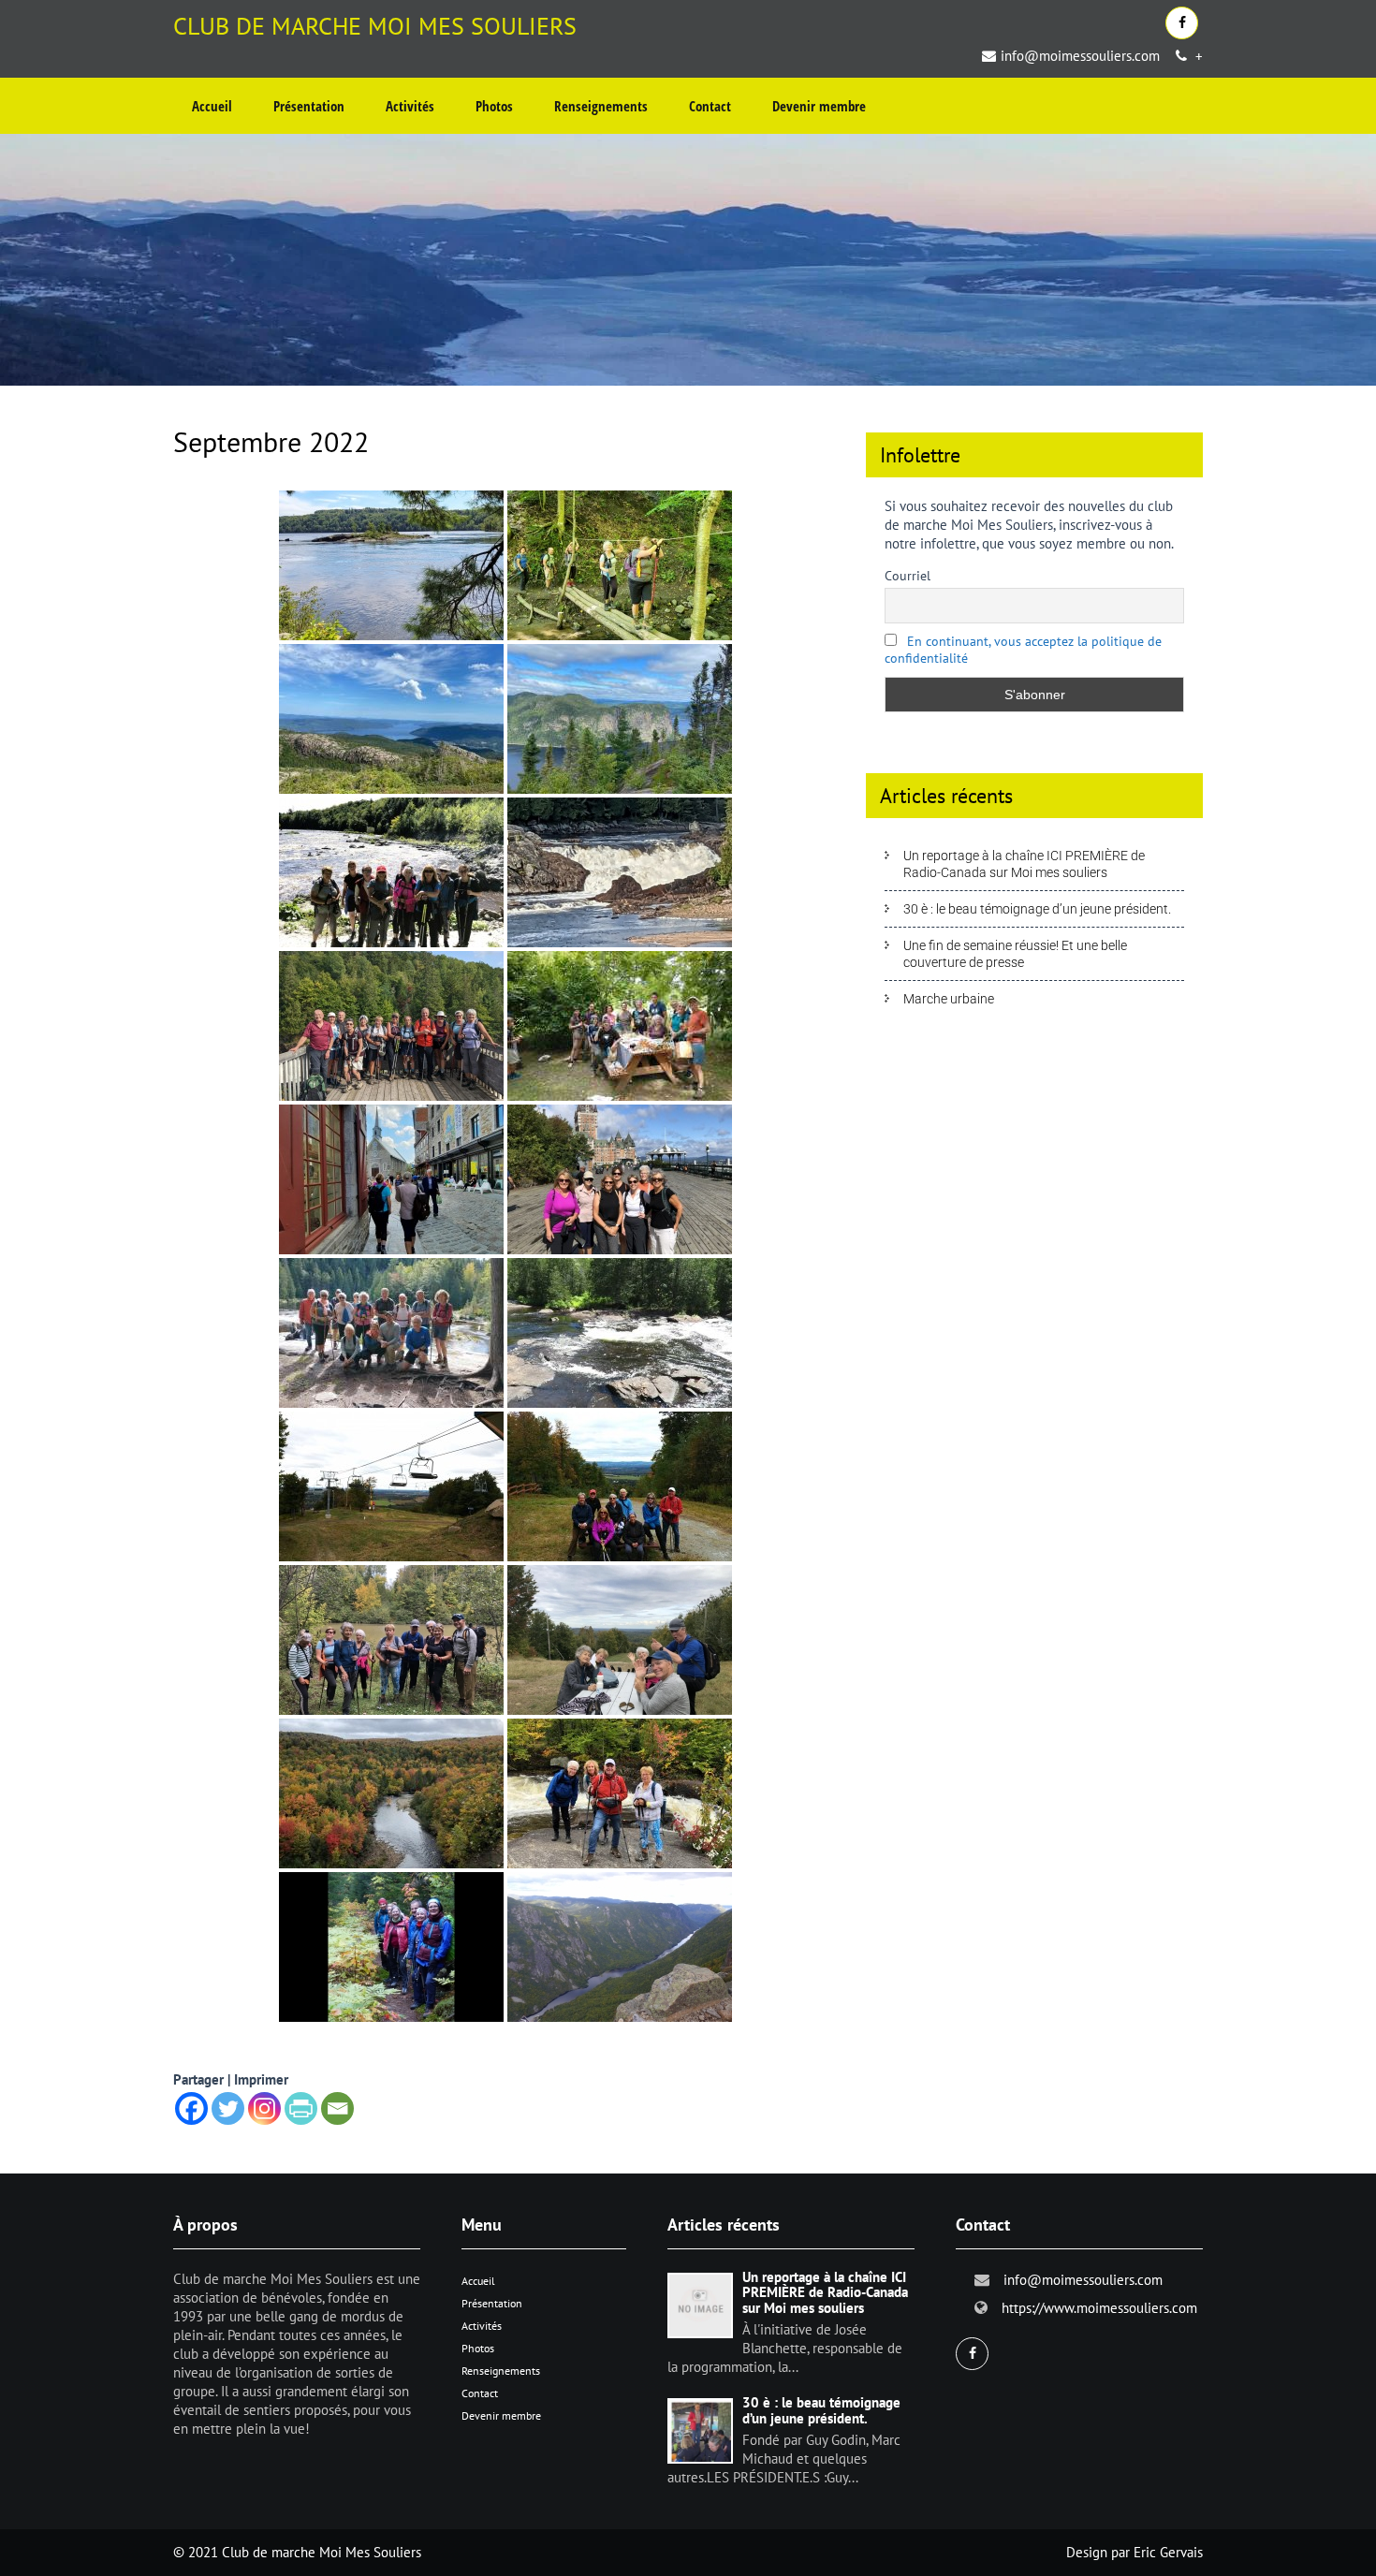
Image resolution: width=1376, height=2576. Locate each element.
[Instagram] (264, 2108)
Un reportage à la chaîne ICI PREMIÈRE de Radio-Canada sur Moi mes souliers (1024, 864)
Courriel (908, 576)
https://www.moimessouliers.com (1099, 2308)
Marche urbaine (949, 999)
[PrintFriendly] (301, 2108)
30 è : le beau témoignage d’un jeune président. (1037, 909)
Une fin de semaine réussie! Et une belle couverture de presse (1015, 954)
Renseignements (601, 106)
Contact (710, 106)
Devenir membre (819, 106)
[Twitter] (228, 2108)
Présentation (309, 106)
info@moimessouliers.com (1080, 56)
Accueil (212, 106)
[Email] (337, 2108)
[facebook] (1182, 23)
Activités (410, 106)
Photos (494, 106)
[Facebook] (191, 2108)
